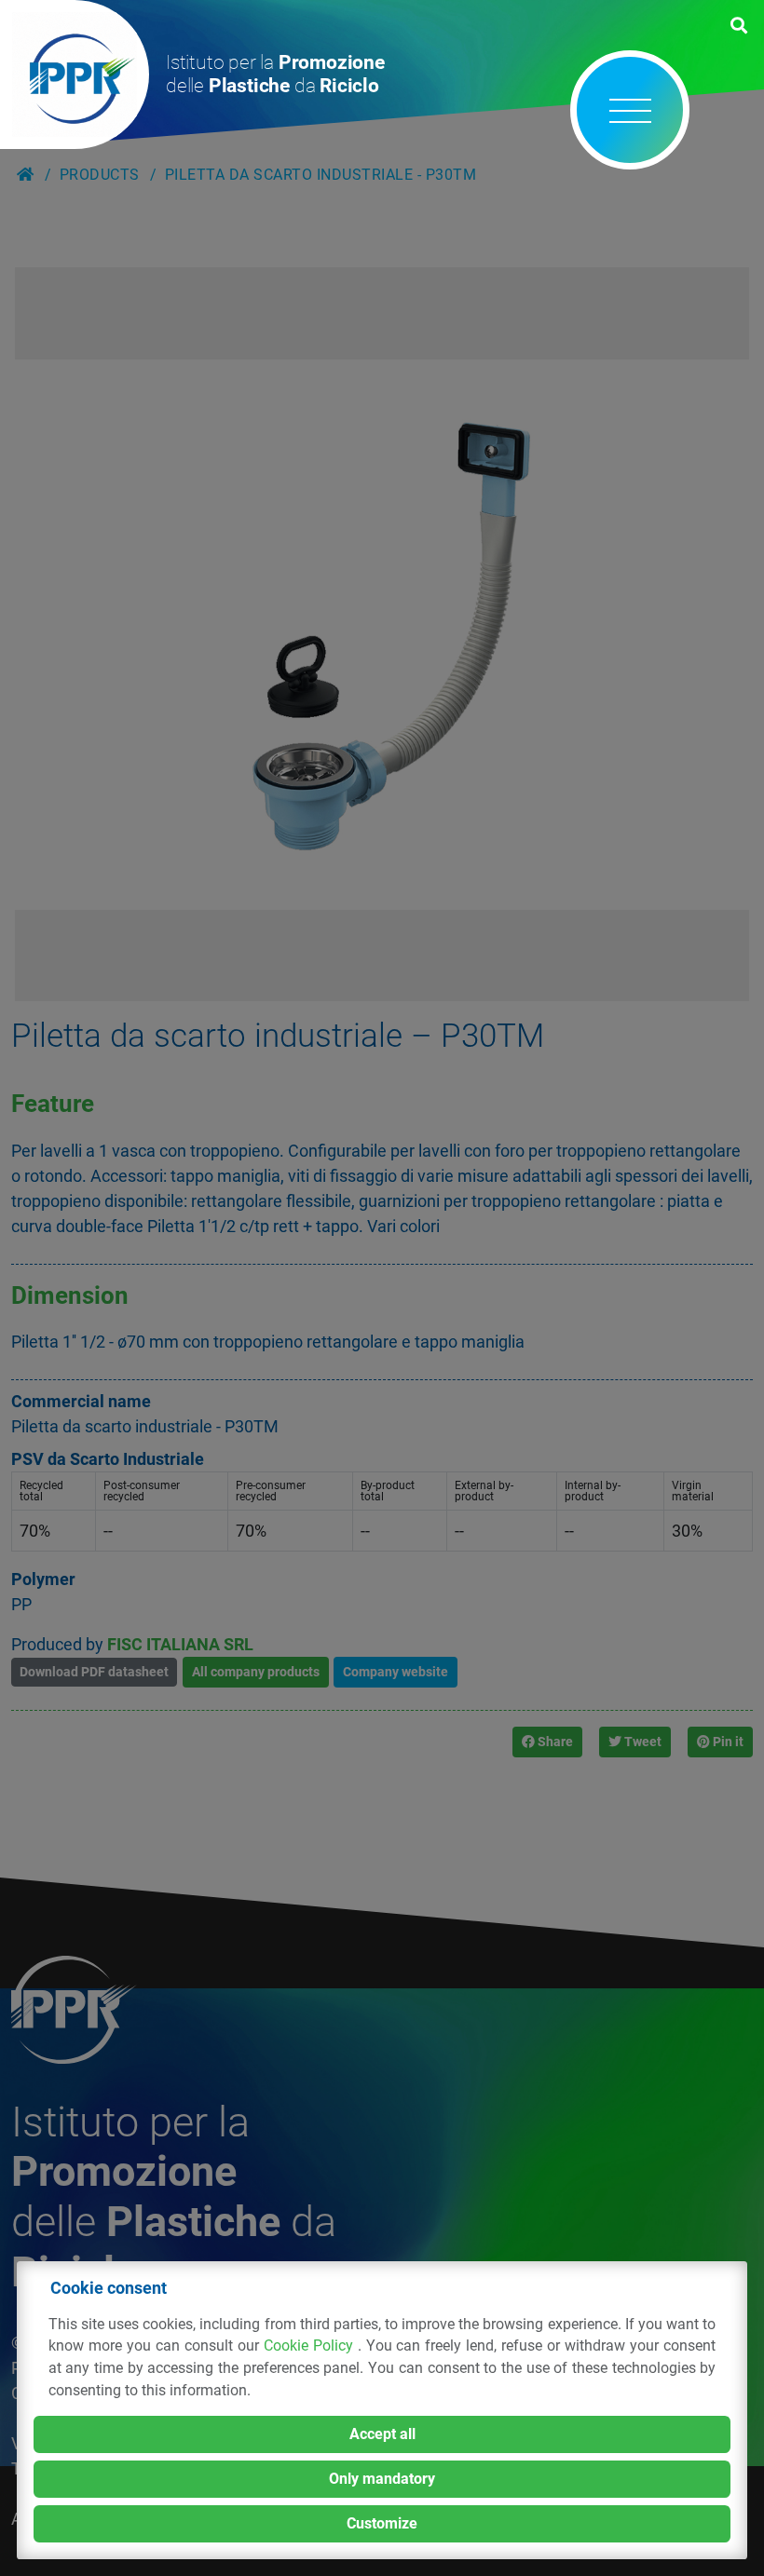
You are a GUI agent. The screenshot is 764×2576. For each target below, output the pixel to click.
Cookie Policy (311, 2346)
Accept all (382, 2434)
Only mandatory (382, 2479)
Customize (382, 2523)
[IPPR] (75, 75)
